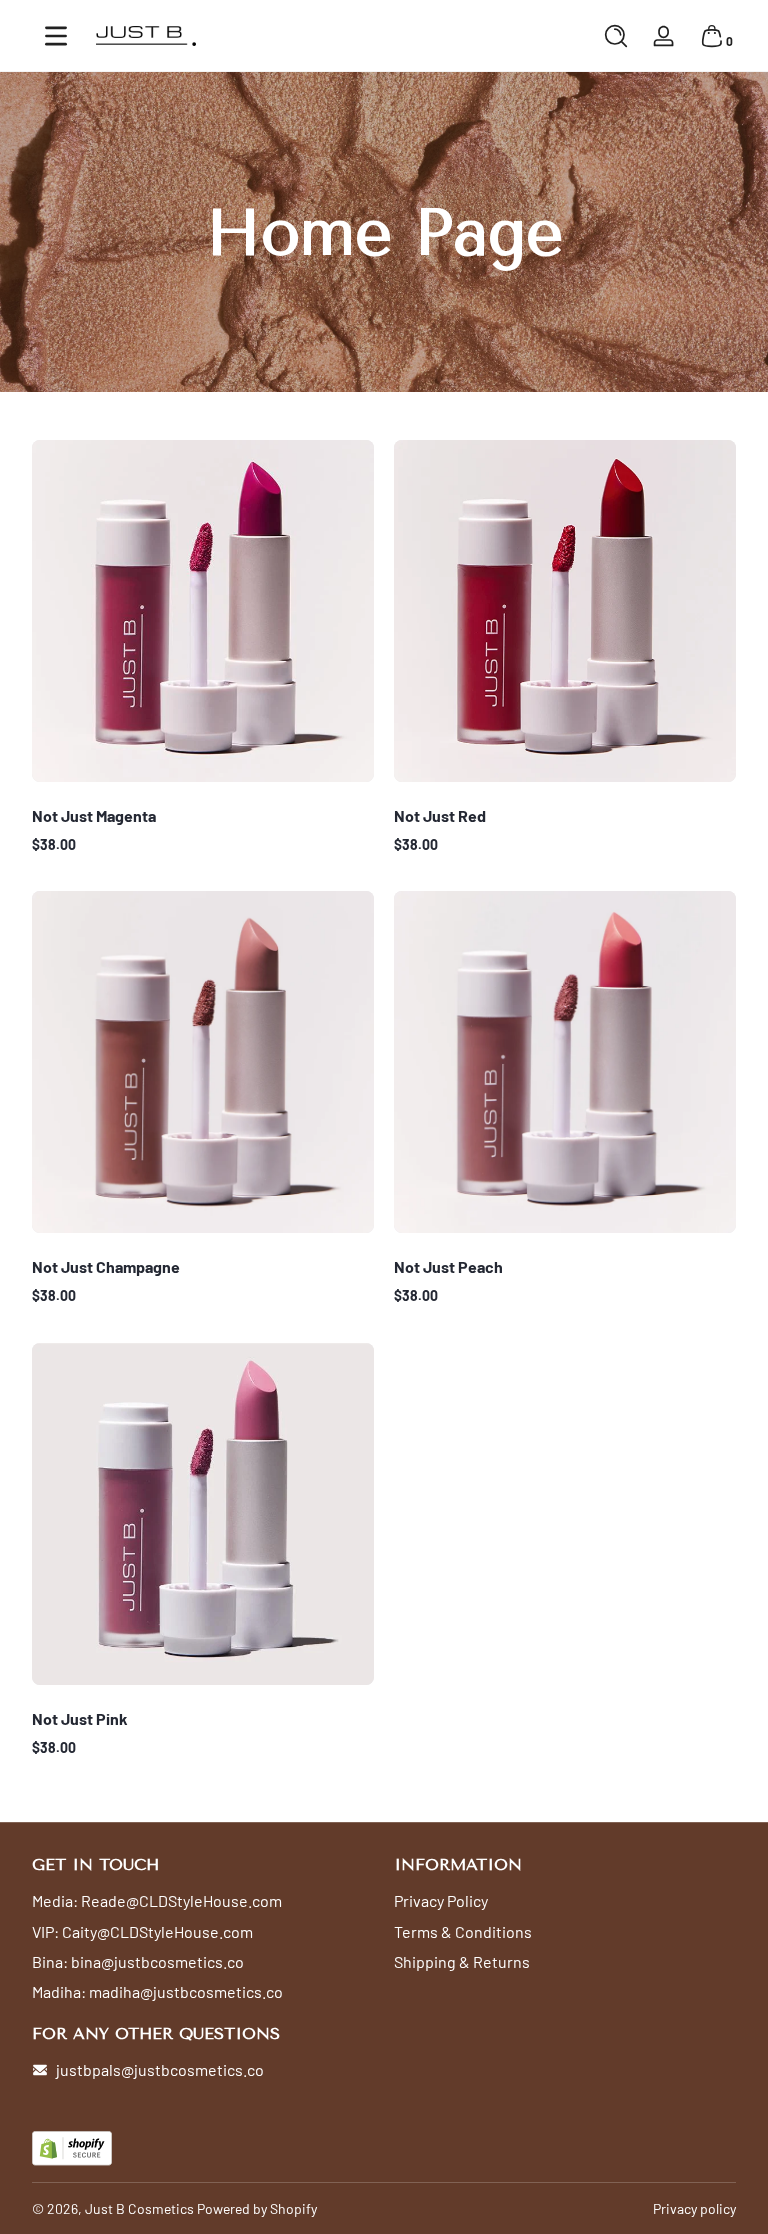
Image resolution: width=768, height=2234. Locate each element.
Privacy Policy (441, 1900)
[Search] (616, 36)
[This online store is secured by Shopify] (72, 2148)
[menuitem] (203, 1901)
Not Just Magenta (94, 815)
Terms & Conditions (463, 1931)
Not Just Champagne (106, 1266)
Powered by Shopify (257, 2208)
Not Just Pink (80, 1718)
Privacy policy (694, 2208)
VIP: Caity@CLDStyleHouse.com (142, 1931)
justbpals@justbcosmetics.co (160, 2069)
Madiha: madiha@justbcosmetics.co (157, 1991)
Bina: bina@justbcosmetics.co (138, 1961)
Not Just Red (440, 815)
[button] (616, 36)
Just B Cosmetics (139, 2208)
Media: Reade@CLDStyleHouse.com (157, 1900)
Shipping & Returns (462, 1961)
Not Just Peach (448, 1266)
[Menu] (56, 36)
